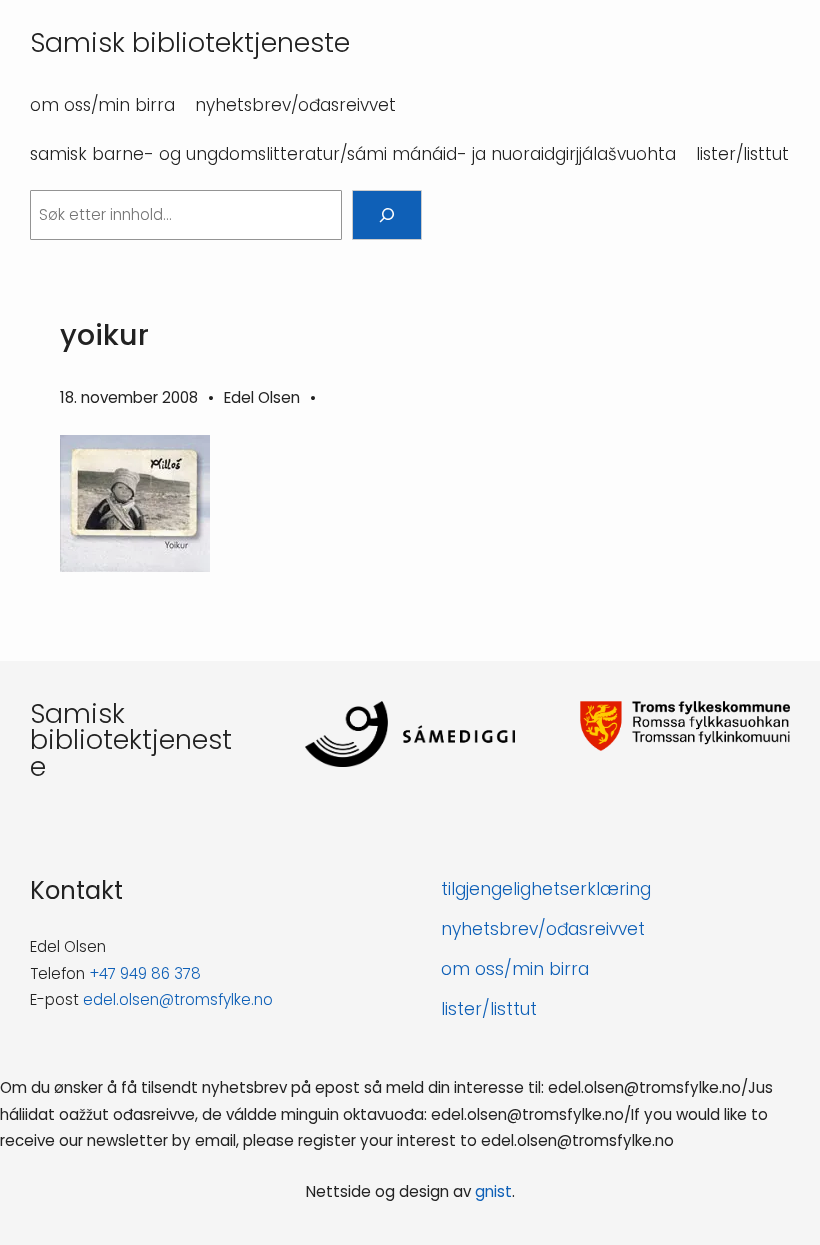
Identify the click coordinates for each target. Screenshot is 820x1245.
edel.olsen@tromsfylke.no (178, 999)
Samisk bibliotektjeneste (190, 42)
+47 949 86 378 (145, 973)
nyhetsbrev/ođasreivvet (543, 929)
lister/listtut (489, 1009)
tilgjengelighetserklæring (546, 889)
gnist (493, 1191)
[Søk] (387, 215)
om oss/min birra (515, 969)
